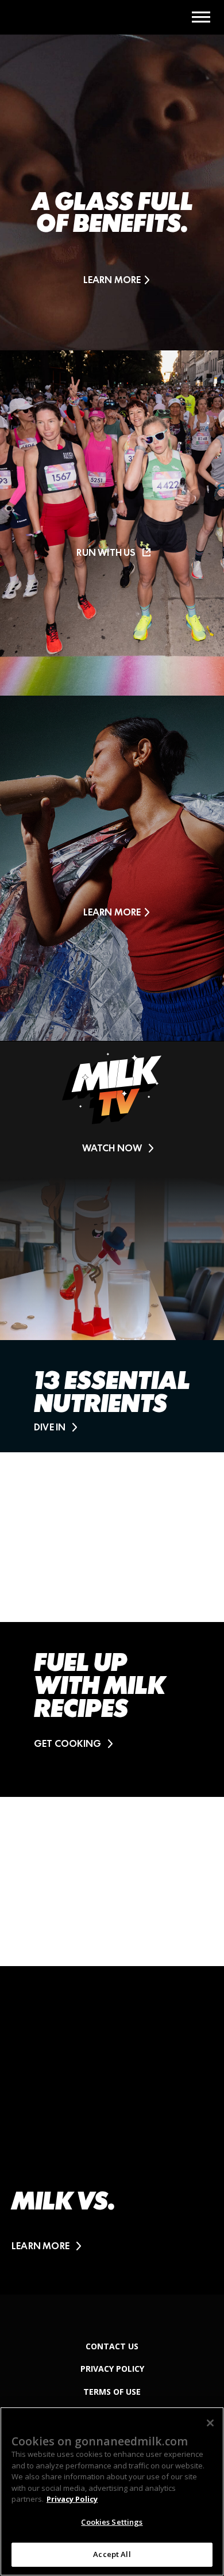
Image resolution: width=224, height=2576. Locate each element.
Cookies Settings (112, 2522)
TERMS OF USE (112, 2392)
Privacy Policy (72, 2499)
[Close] (210, 2423)
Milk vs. (63, 2201)
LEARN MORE (112, 280)
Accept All (112, 2554)
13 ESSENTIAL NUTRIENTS (112, 1392)
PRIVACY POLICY (112, 2369)
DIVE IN (50, 1427)
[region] (112, 2491)
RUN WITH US (106, 552)
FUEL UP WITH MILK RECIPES (99, 1685)
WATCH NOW (112, 1148)
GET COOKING (67, 1743)
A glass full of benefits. (112, 212)
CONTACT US (112, 2346)
